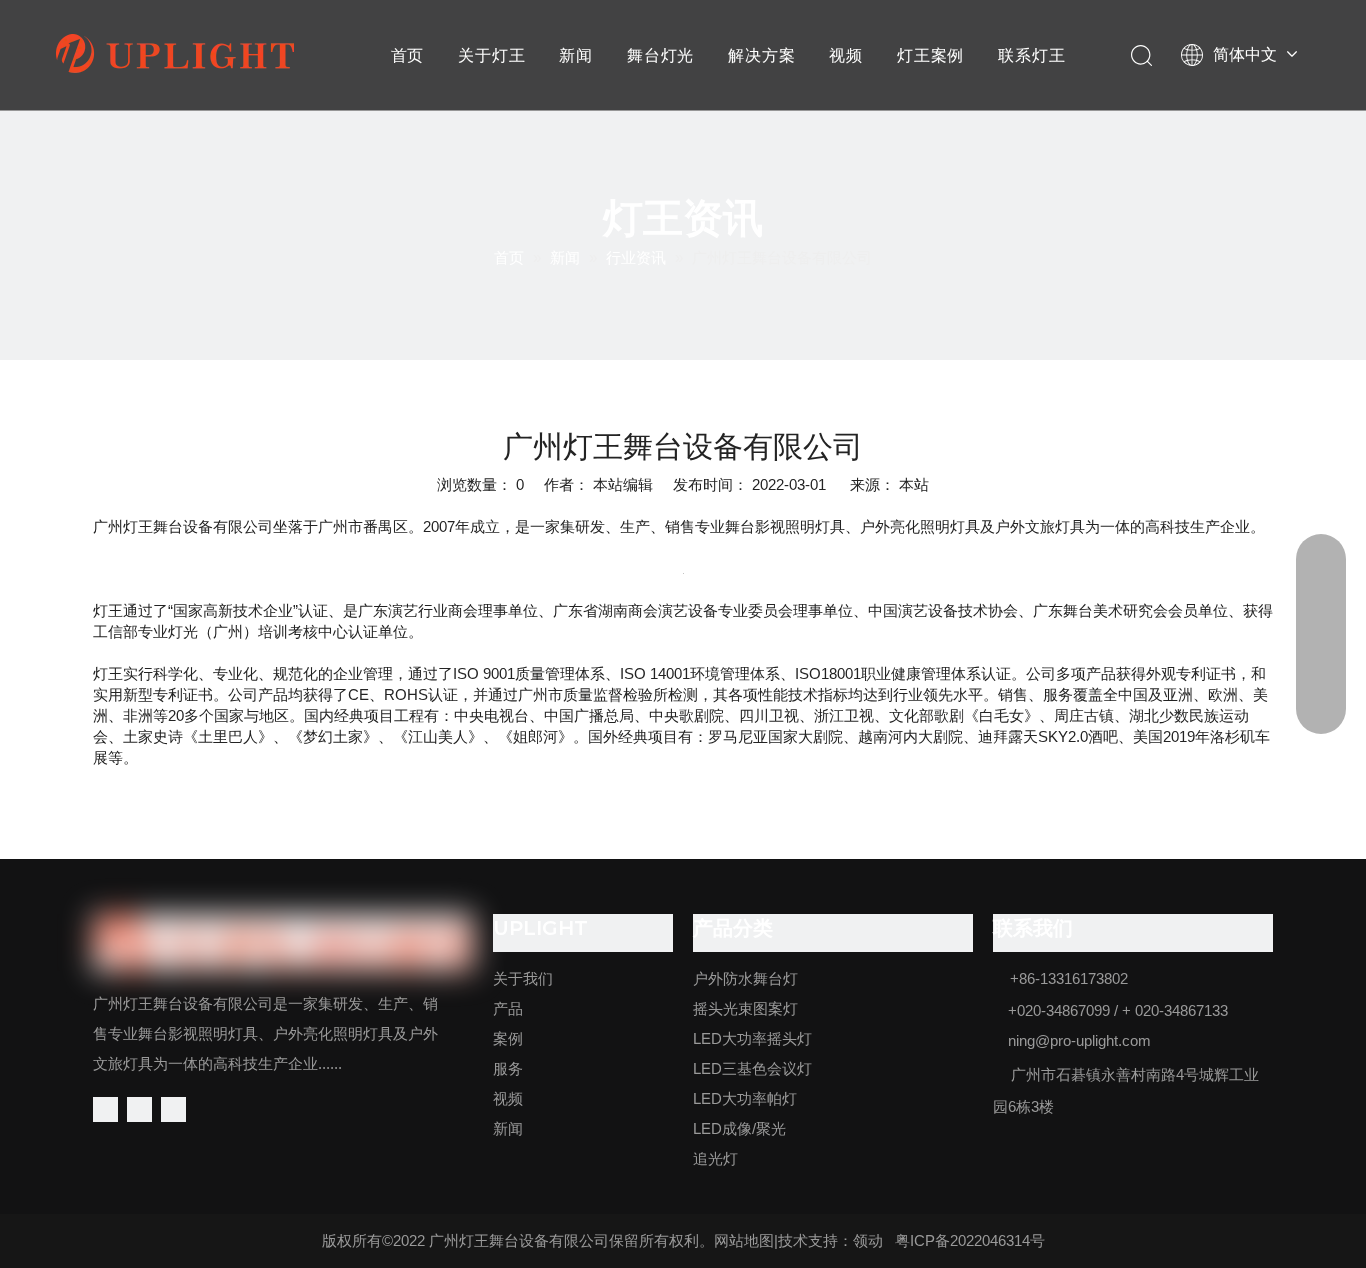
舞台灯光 (660, 55)
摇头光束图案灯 (745, 1008)
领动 (868, 1240)
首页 (408, 55)
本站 (914, 484)
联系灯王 (1031, 55)
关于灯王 (491, 55)
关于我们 (523, 978)
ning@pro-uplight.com (1079, 1040)
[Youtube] (173, 1109)
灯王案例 (930, 55)
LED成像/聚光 (739, 1128)
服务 (508, 1068)
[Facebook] (105, 1109)
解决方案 (761, 55)
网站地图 (744, 1240)
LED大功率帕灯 (745, 1098)
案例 (508, 1038)
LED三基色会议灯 (752, 1068)
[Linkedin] (139, 1109)
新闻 (576, 55)
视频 (846, 55)
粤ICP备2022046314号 (970, 1240)
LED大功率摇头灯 (752, 1038)
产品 (508, 1008)
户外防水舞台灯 (745, 978)
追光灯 (715, 1158)
